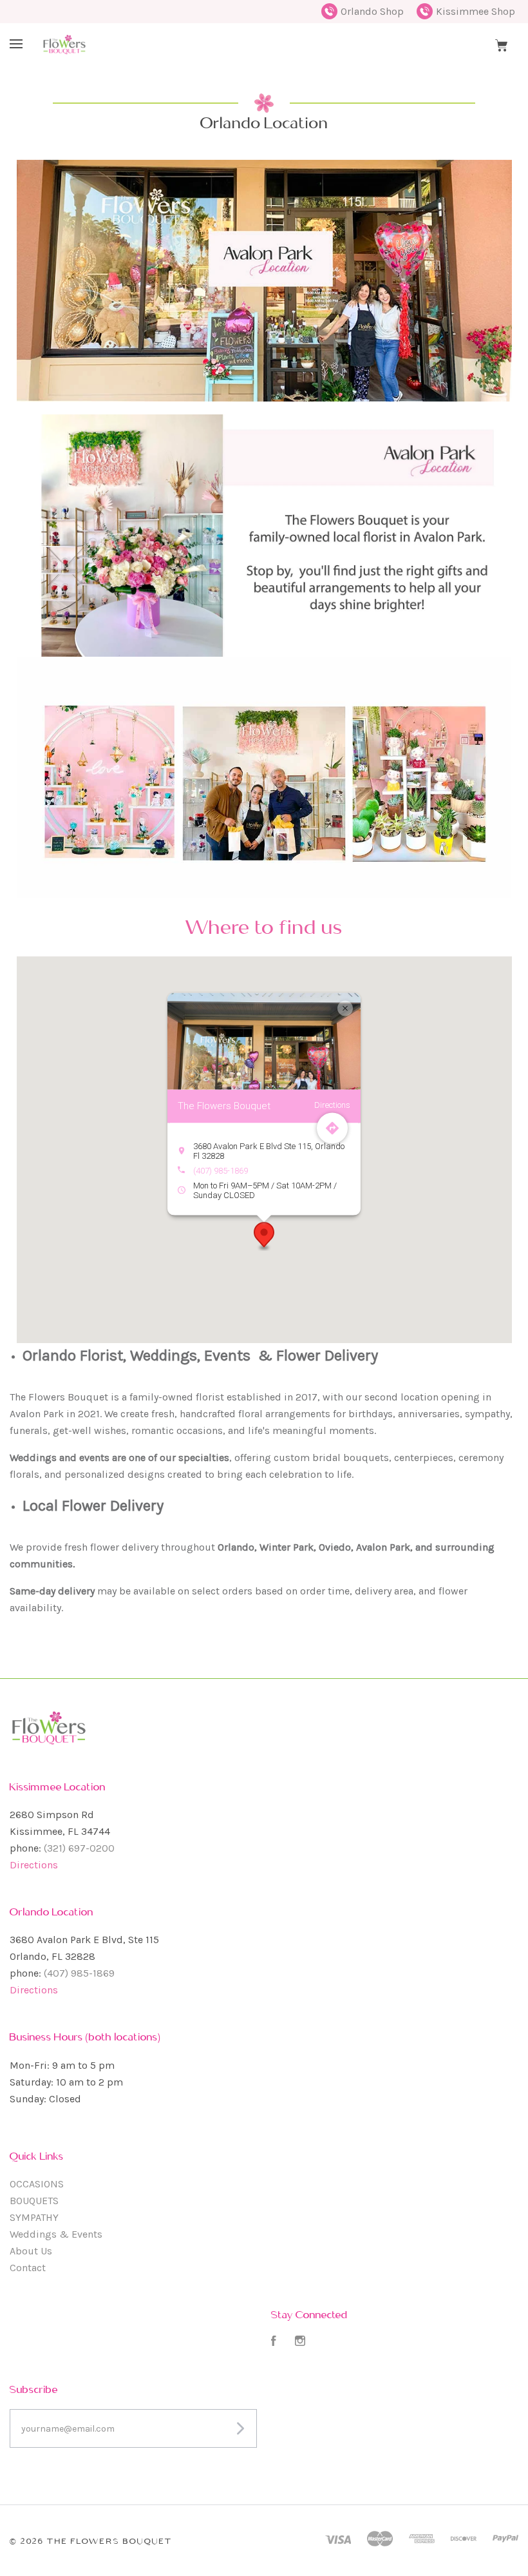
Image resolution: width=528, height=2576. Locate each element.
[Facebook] (274, 2342)
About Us (31, 2251)
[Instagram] (300, 2342)
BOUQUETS (34, 2201)
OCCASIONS (37, 2184)
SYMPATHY (34, 2217)
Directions (34, 1865)
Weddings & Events (56, 2234)
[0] (501, 44)
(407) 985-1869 (221, 1170)
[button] (264, 1236)
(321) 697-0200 (79, 1848)
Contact (28, 2268)
